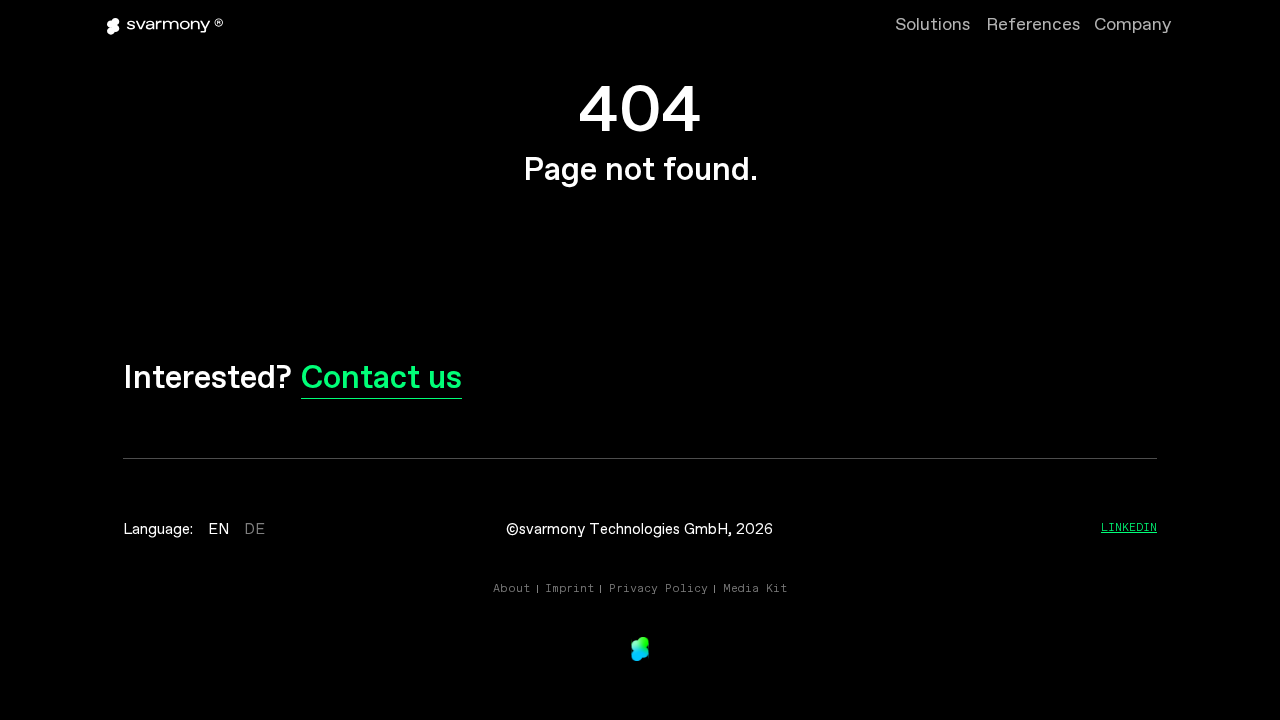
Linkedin (1129, 527)
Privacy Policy (658, 588)
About (511, 588)
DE (254, 530)
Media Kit (755, 588)
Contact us (381, 379)
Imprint (569, 588)
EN (218, 530)
